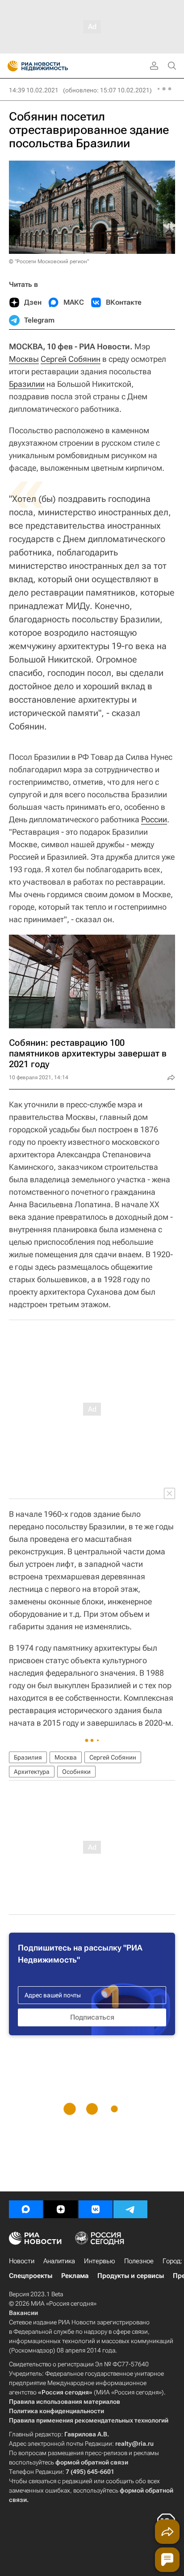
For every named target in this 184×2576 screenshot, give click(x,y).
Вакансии (23, 2313)
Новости (22, 2261)
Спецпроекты (31, 2276)
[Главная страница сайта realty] (54, 66)
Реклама (75, 2276)
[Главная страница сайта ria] (10, 66)
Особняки (76, 1772)
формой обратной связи (92, 2462)
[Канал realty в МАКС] (26, 2209)
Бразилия (28, 1757)
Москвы (24, 359)
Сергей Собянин (71, 359)
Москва (66, 1757)
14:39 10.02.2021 (34, 90)
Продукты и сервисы (131, 2276)
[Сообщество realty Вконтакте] (96, 2209)
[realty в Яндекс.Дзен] (61, 2209)
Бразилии (27, 384)
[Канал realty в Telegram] (130, 2209)
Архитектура (32, 1772)
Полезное (139, 2261)
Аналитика (59, 2261)
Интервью (100, 2261)
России (154, 819)
